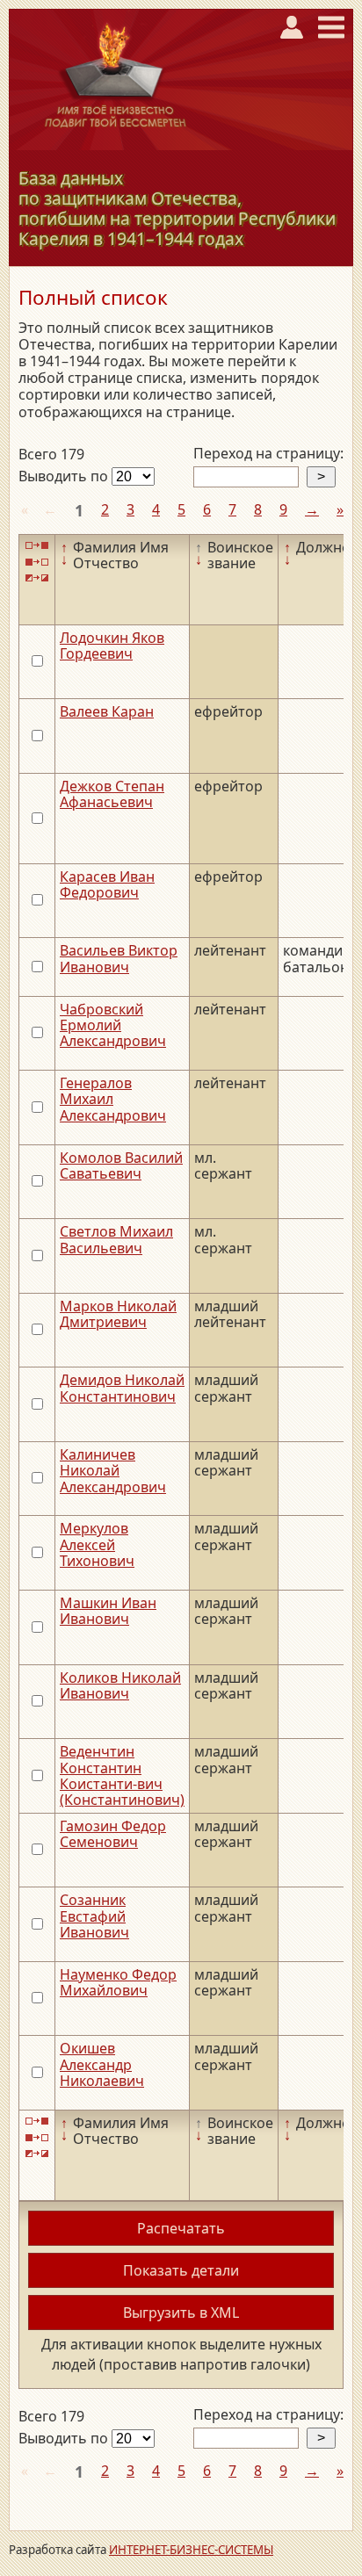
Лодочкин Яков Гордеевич (112, 646)
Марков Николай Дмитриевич (118, 1314)
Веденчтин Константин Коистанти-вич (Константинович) (122, 1775)
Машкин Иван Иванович (108, 1611)
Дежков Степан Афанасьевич (112, 794)
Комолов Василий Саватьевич (121, 1165)
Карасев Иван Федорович (107, 884)
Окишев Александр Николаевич (102, 2064)
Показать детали (181, 2270)
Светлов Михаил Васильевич (116, 1239)
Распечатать (181, 2228)
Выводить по (65, 476)
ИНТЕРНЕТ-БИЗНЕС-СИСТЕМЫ (191, 2550)
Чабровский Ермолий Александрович (113, 1025)
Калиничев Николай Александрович (113, 1471)
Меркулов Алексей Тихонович (97, 1544)
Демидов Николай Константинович (122, 1388)
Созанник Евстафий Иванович (94, 1916)
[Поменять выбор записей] (37, 578)
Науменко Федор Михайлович (118, 1982)
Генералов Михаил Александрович (113, 1099)
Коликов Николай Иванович (120, 1685)
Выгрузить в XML (181, 2313)
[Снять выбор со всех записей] (37, 562)
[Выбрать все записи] (37, 546)
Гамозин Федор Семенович (113, 1834)
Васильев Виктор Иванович (119, 958)
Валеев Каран (107, 711)
